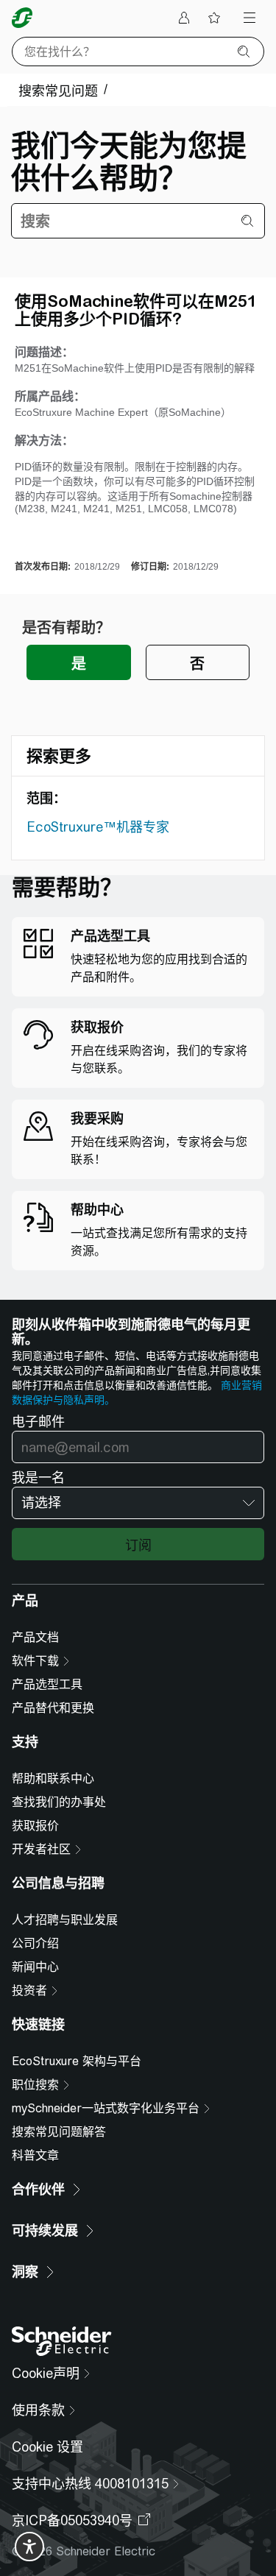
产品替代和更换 (53, 1708)
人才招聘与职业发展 (65, 1920)
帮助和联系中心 (53, 1779)
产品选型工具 (47, 1684)
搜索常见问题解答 (59, 2132)
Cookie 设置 (47, 2447)
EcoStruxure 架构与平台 (77, 2061)
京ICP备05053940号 (72, 2520)
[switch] (29, 2547)
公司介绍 (35, 1943)
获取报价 (35, 1826)
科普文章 (35, 2155)
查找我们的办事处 (59, 1802)
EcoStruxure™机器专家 (98, 827)
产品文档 (35, 1637)
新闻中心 (35, 1967)
